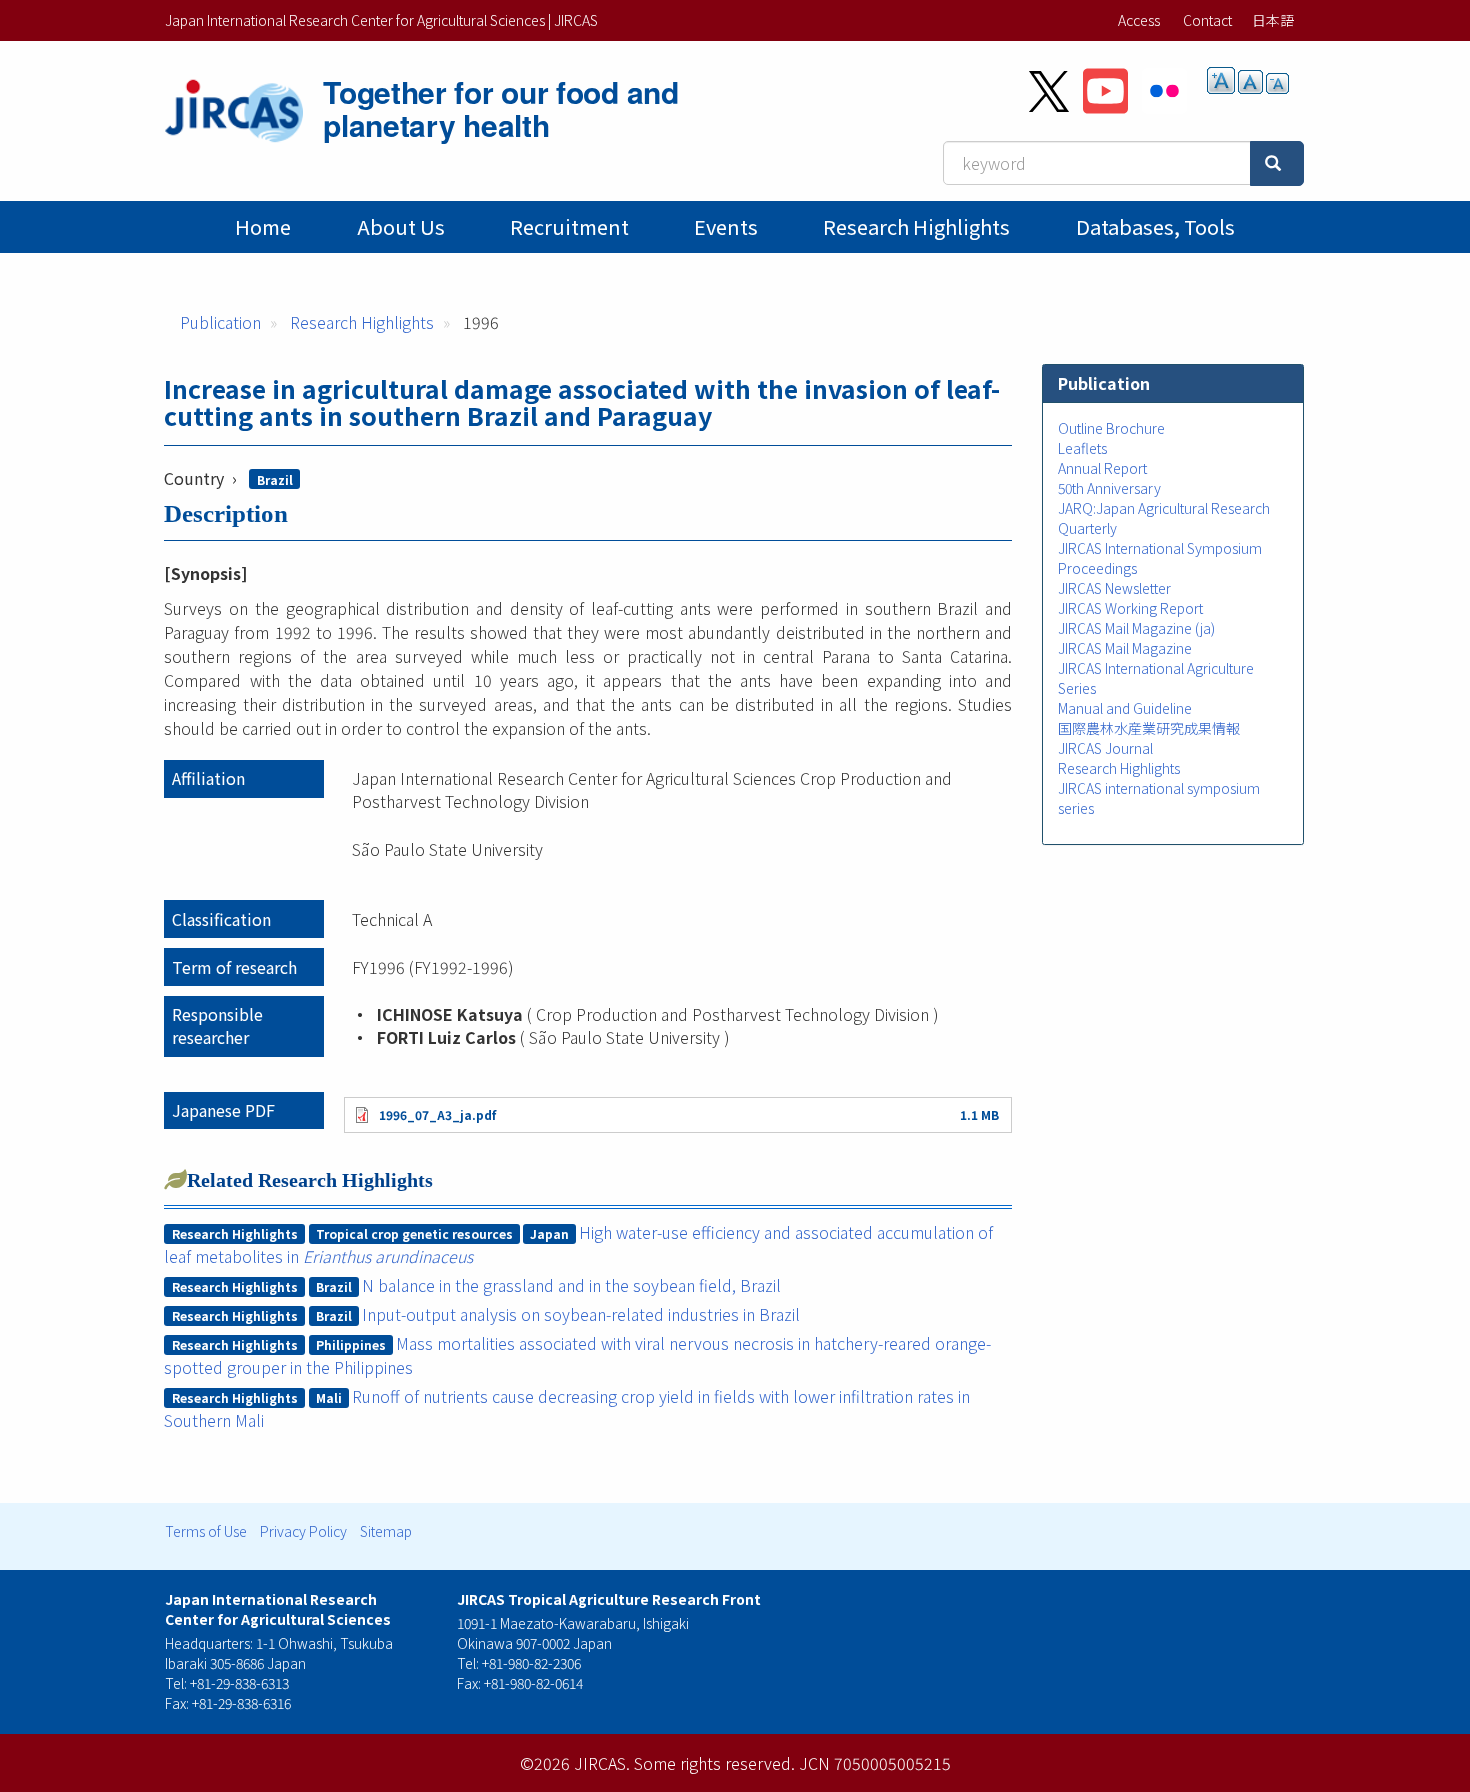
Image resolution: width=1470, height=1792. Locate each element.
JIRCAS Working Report (1130, 608)
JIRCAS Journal (1105, 748)
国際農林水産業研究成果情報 (1149, 728)
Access (1139, 20)
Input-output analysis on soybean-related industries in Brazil (581, 1314)
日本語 (1273, 20)
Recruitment (569, 226)
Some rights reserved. (714, 1763)
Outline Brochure (1111, 428)
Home (263, 226)
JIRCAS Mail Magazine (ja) (1136, 628)
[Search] (1277, 163)
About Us (401, 226)
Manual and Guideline (1125, 708)
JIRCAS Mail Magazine (1125, 648)
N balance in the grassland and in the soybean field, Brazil (571, 1285)
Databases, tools (1155, 226)
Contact (1207, 20)
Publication (220, 322)
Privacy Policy (303, 1531)
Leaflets (1082, 448)
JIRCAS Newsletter (1114, 588)
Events (726, 226)
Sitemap (386, 1531)
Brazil (275, 479)
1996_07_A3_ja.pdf (437, 1114)
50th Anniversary (1109, 488)
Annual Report (1102, 468)
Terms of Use (206, 1531)
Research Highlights (916, 226)
